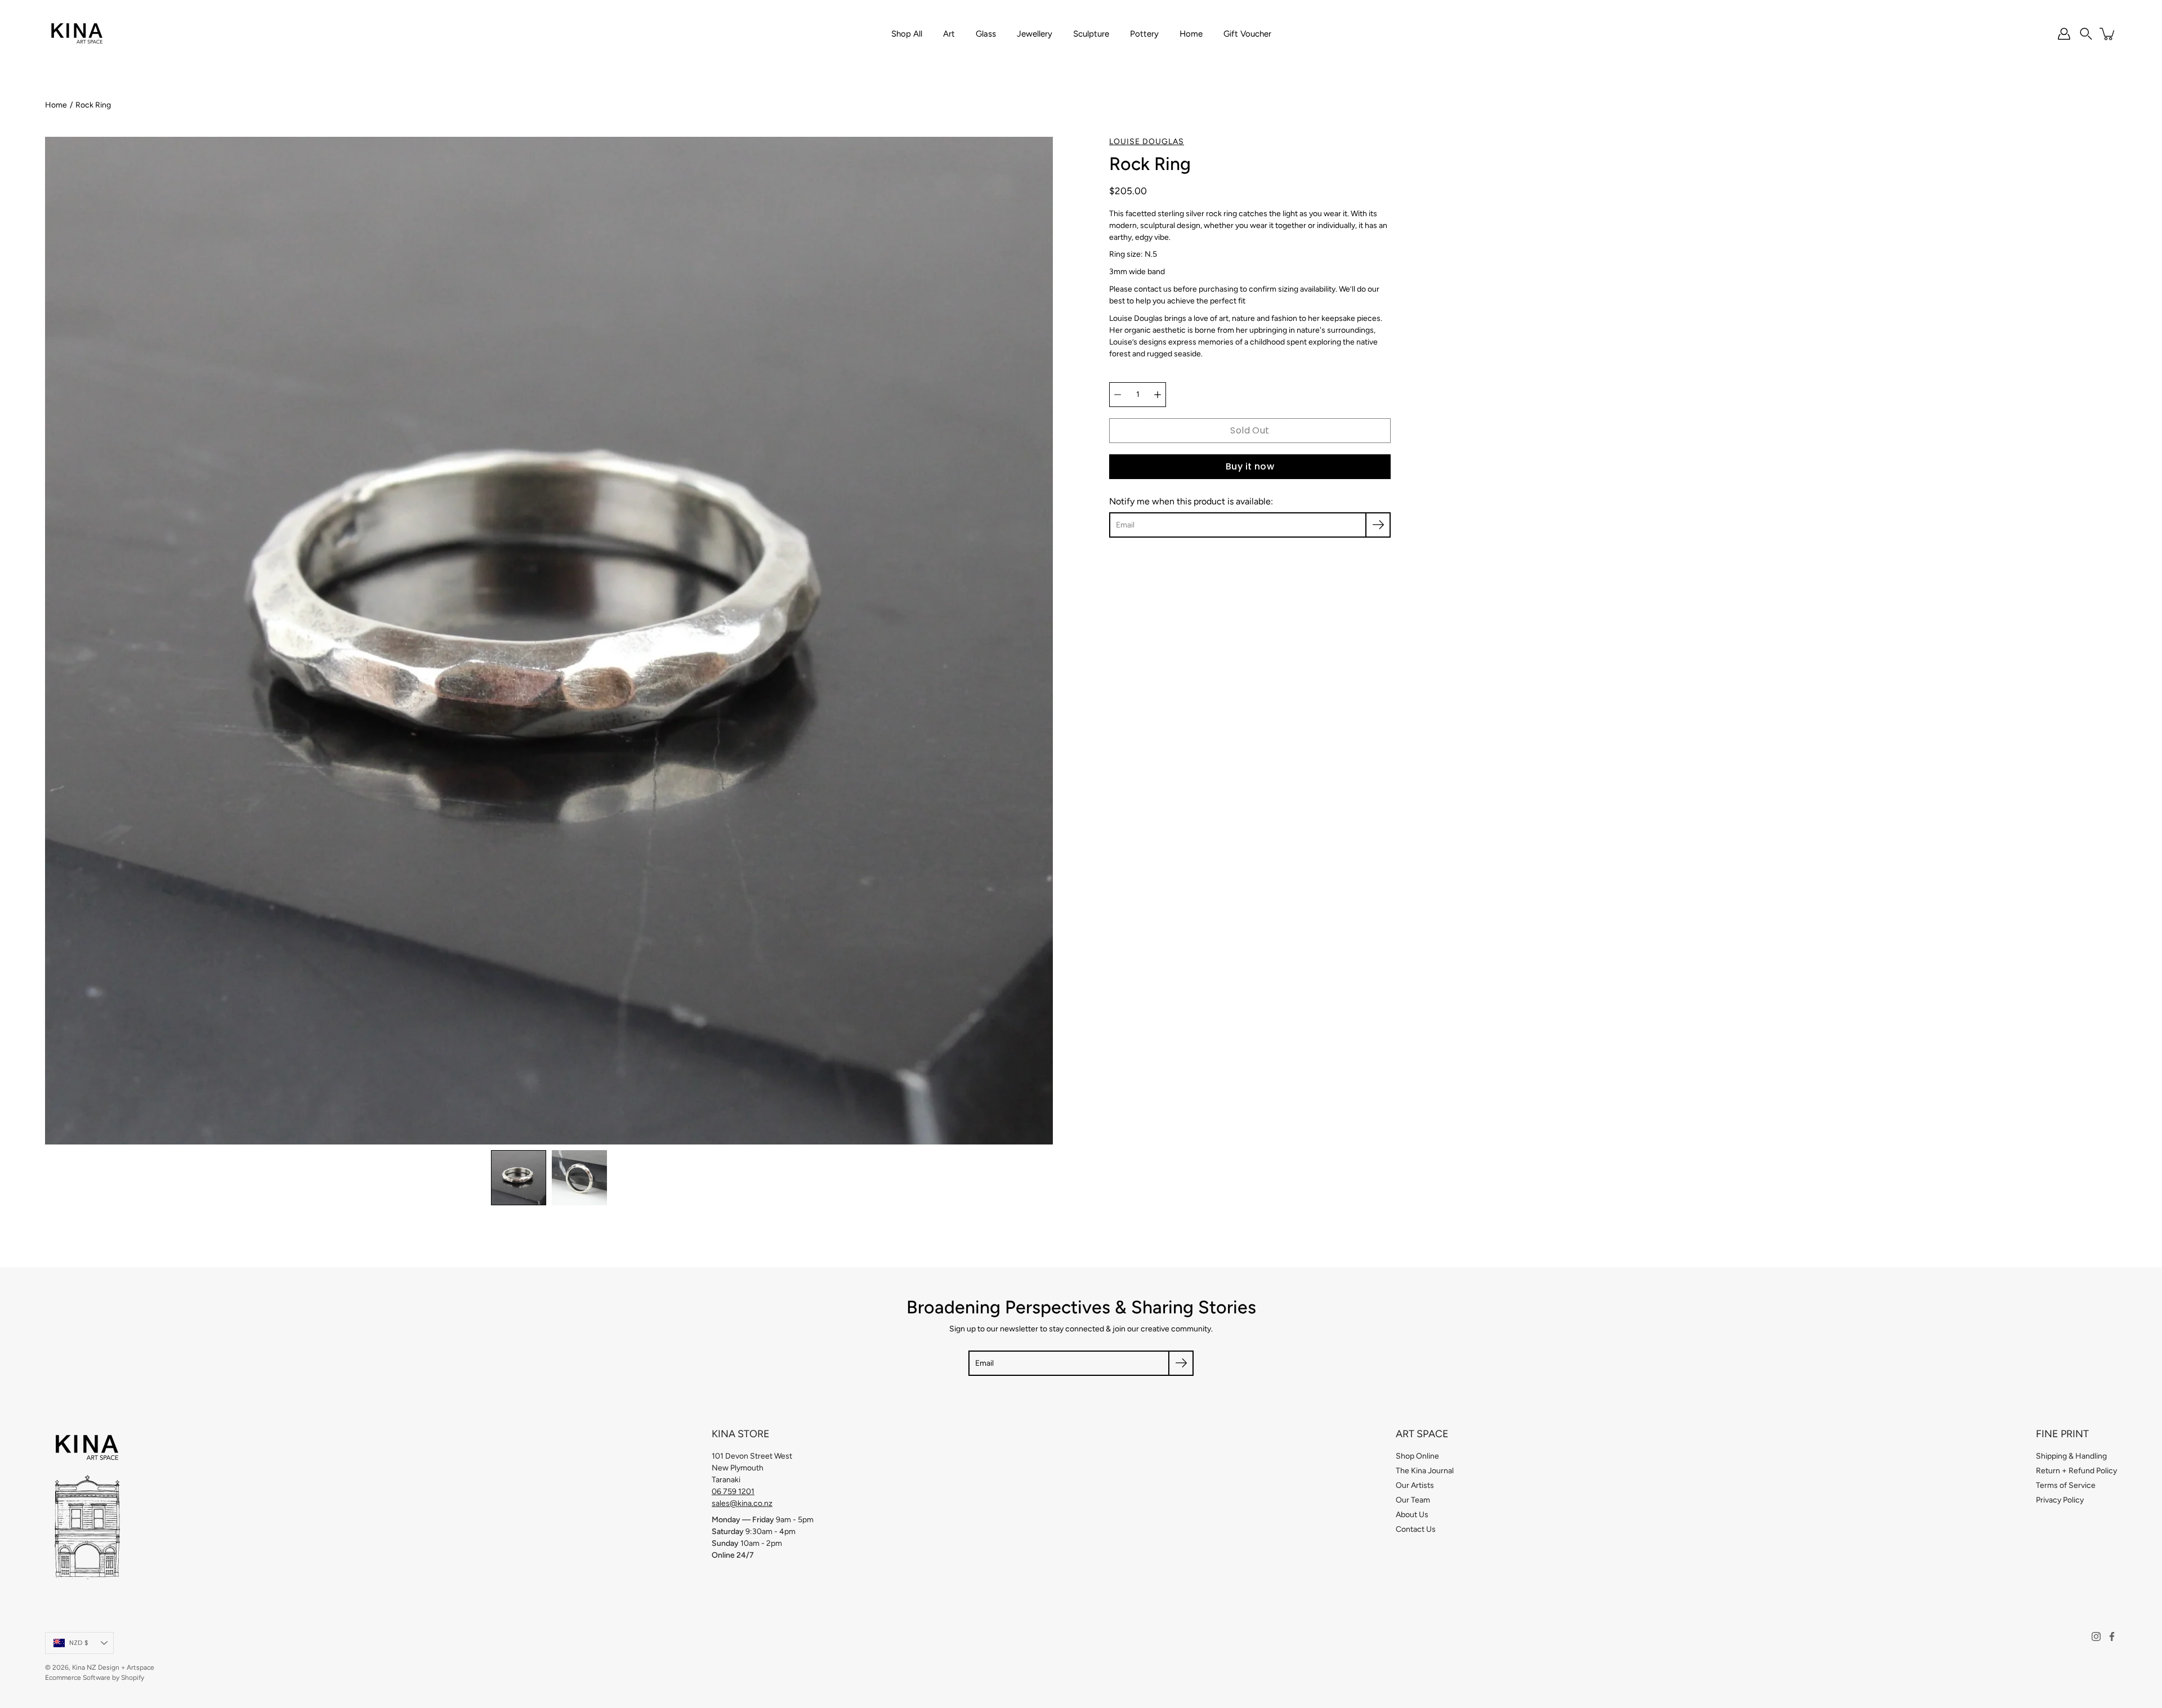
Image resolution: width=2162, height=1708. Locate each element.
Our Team (1413, 1500)
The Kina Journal (1425, 1471)
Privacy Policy (2060, 1500)
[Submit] (1181, 1363)
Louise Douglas (1147, 142)
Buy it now (1250, 466)
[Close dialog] (2136, 723)
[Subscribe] (1378, 525)
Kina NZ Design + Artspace (113, 1667)
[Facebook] (2112, 1637)
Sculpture (1091, 34)
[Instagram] (2096, 1637)
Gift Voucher (1247, 34)
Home (1191, 34)
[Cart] (2108, 34)
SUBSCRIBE (1822, 971)
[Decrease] (1118, 395)
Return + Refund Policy (2076, 1471)
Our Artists (1415, 1485)
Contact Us (1416, 1529)
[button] (2086, 34)
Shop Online (1417, 1456)
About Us (1412, 1515)
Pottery (1144, 34)
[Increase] (1158, 395)
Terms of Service (2066, 1485)
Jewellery (1035, 34)
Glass (986, 34)
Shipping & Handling (2071, 1456)
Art (949, 34)
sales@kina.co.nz (742, 1503)
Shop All (907, 34)
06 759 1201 (733, 1492)
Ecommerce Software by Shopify (95, 1678)
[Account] (2064, 34)
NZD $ (79, 1643)
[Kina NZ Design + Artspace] (77, 34)
